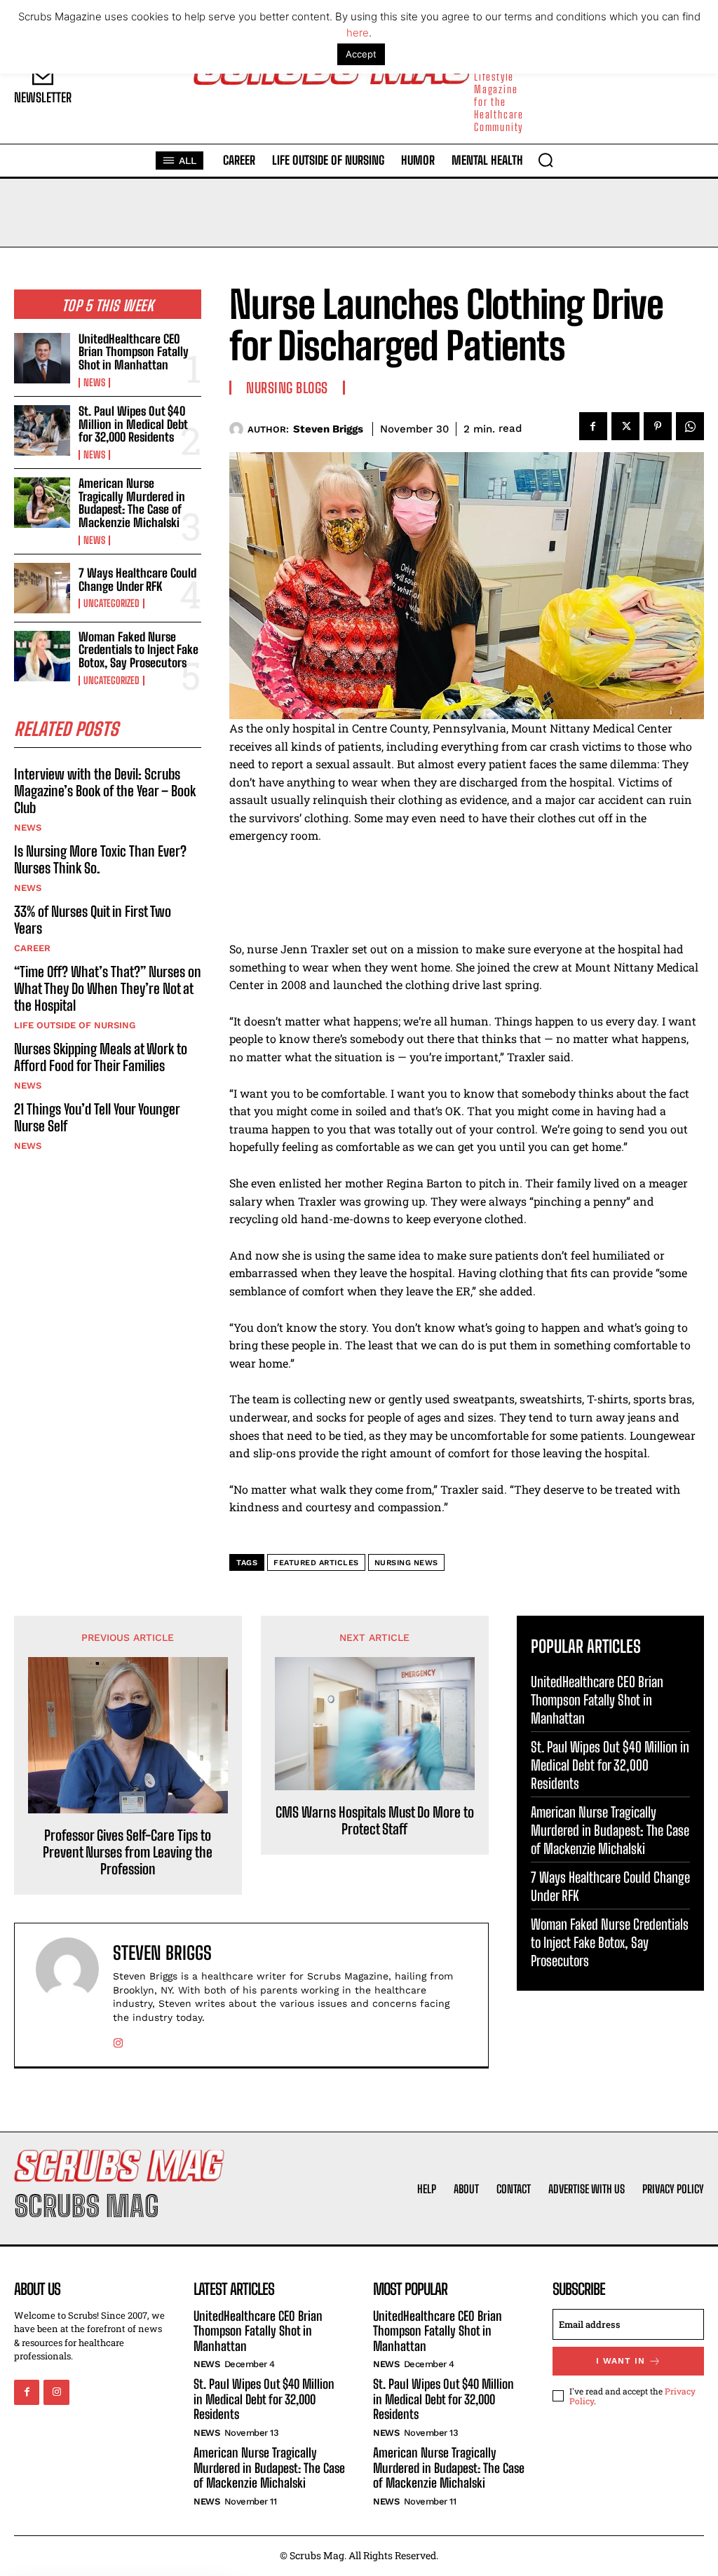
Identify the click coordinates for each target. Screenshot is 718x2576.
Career (32, 948)
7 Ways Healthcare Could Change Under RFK (137, 580)
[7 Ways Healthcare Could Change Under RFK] (42, 588)
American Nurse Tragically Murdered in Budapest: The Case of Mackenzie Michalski (132, 503)
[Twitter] (625, 426)
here (358, 33)
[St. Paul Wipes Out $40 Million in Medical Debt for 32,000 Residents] (42, 430)
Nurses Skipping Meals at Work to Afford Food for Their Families (101, 1057)
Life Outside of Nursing (75, 1025)
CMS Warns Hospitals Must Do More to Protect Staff (375, 1820)
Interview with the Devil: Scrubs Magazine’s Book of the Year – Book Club (105, 791)
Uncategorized (111, 604)
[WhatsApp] (690, 426)
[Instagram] (118, 2040)
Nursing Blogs (287, 388)
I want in (621, 2361)
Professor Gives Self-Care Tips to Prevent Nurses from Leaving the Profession (128, 1852)
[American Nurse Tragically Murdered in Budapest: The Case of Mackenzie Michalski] (42, 503)
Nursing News (406, 1563)
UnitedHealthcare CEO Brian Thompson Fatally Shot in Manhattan (134, 352)
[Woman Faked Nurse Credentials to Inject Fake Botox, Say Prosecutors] (42, 656)
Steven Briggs (328, 429)
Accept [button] (361, 54)
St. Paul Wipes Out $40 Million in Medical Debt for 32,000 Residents (133, 424)
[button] (546, 160)
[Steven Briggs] (238, 429)
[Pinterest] (658, 426)
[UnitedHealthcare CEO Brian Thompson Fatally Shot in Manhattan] (42, 358)
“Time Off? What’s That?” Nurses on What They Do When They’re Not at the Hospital (108, 988)
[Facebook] (593, 426)
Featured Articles (316, 1563)
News (94, 383)
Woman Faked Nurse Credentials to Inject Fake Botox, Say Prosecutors (138, 650)
